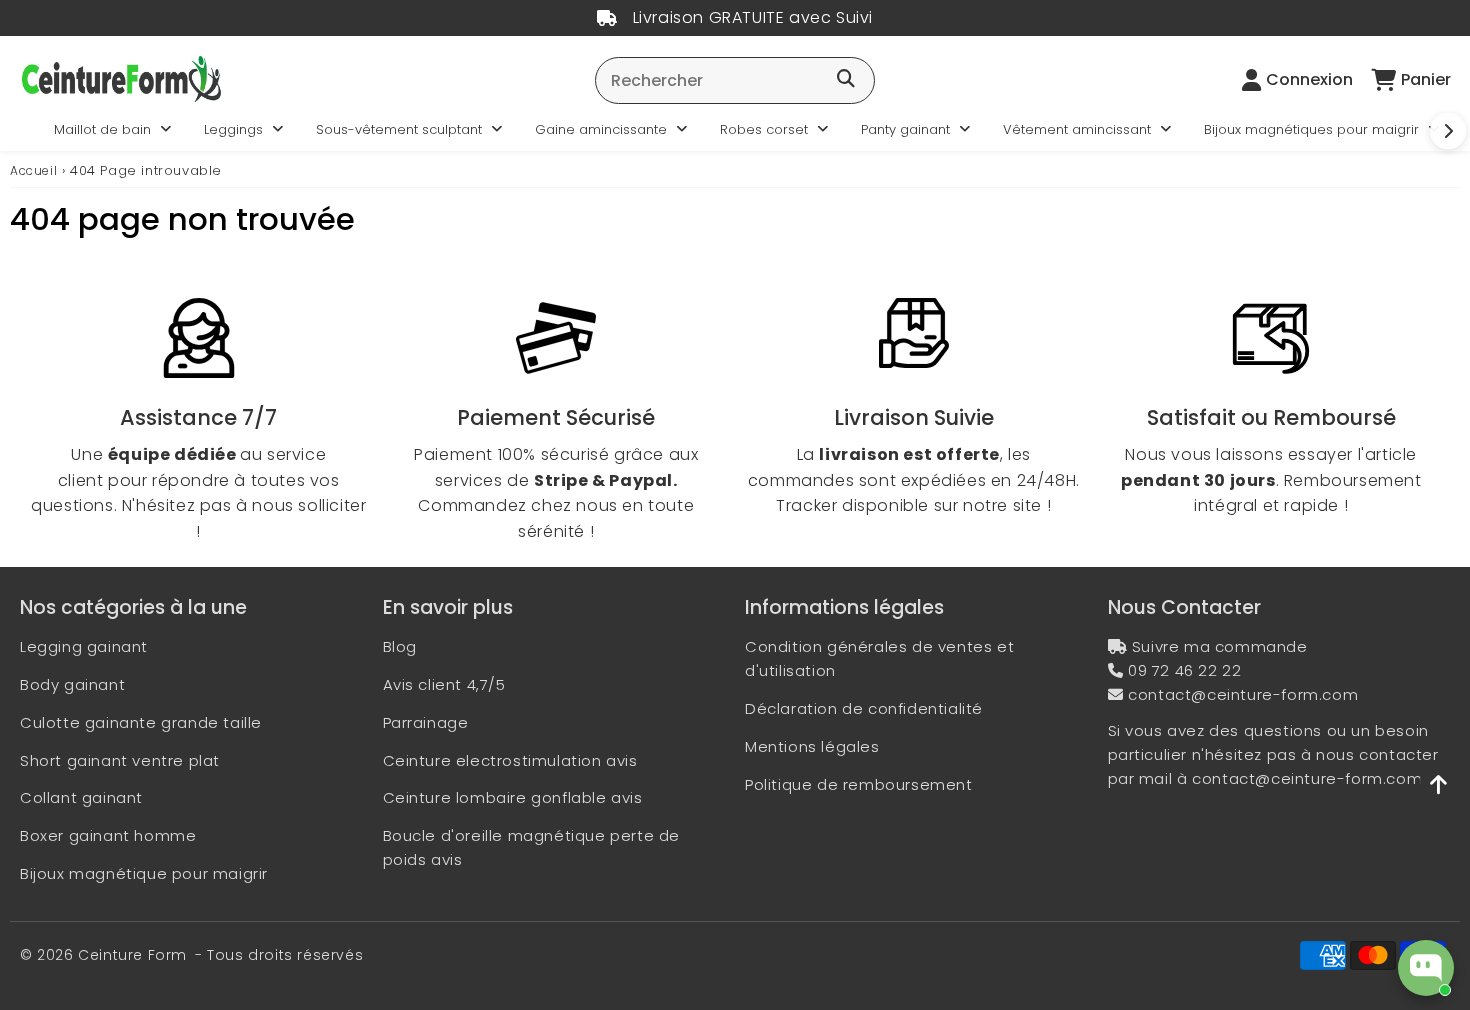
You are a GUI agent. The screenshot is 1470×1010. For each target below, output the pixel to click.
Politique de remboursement (859, 784)
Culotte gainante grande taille (141, 722)
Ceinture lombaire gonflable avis (513, 797)
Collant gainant (81, 797)
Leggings (233, 129)
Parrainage (426, 722)
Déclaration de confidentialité (864, 708)
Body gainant (72, 684)
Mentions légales (812, 746)
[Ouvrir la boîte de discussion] (1426, 968)
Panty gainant (905, 129)
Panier (1426, 79)
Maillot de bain (102, 129)
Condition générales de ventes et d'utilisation (879, 658)
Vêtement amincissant (1077, 129)
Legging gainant (84, 646)
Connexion (1309, 79)
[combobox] (735, 80)
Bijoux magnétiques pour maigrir (1311, 129)
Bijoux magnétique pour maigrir (144, 873)
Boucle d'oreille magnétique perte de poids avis (532, 847)
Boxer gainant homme (108, 835)
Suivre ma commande (1220, 646)
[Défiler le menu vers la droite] (1448, 131)
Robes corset (764, 129)
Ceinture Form (132, 955)
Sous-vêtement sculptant (399, 129)
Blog (400, 646)
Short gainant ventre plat (120, 760)
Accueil (33, 170)
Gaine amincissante (601, 129)
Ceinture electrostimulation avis (510, 760)
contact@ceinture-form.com (1243, 694)
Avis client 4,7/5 (444, 684)
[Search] (846, 80)
